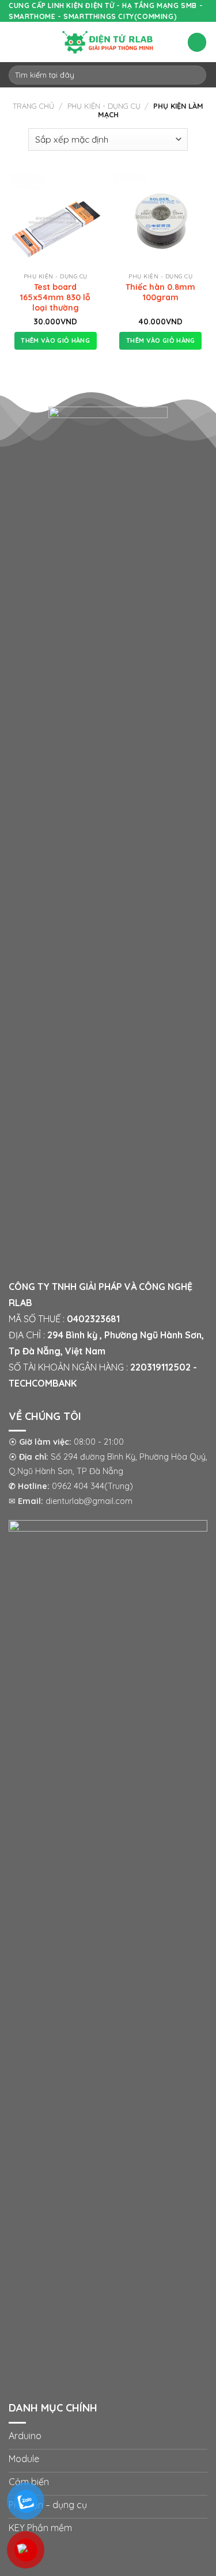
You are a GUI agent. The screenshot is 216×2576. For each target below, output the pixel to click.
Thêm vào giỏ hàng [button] (55, 340)
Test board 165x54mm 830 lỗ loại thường (55, 297)
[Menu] (16, 42)
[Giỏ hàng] (197, 42)
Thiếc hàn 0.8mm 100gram (160, 292)
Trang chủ (33, 106)
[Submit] (196, 75)
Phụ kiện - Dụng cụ (104, 106)
